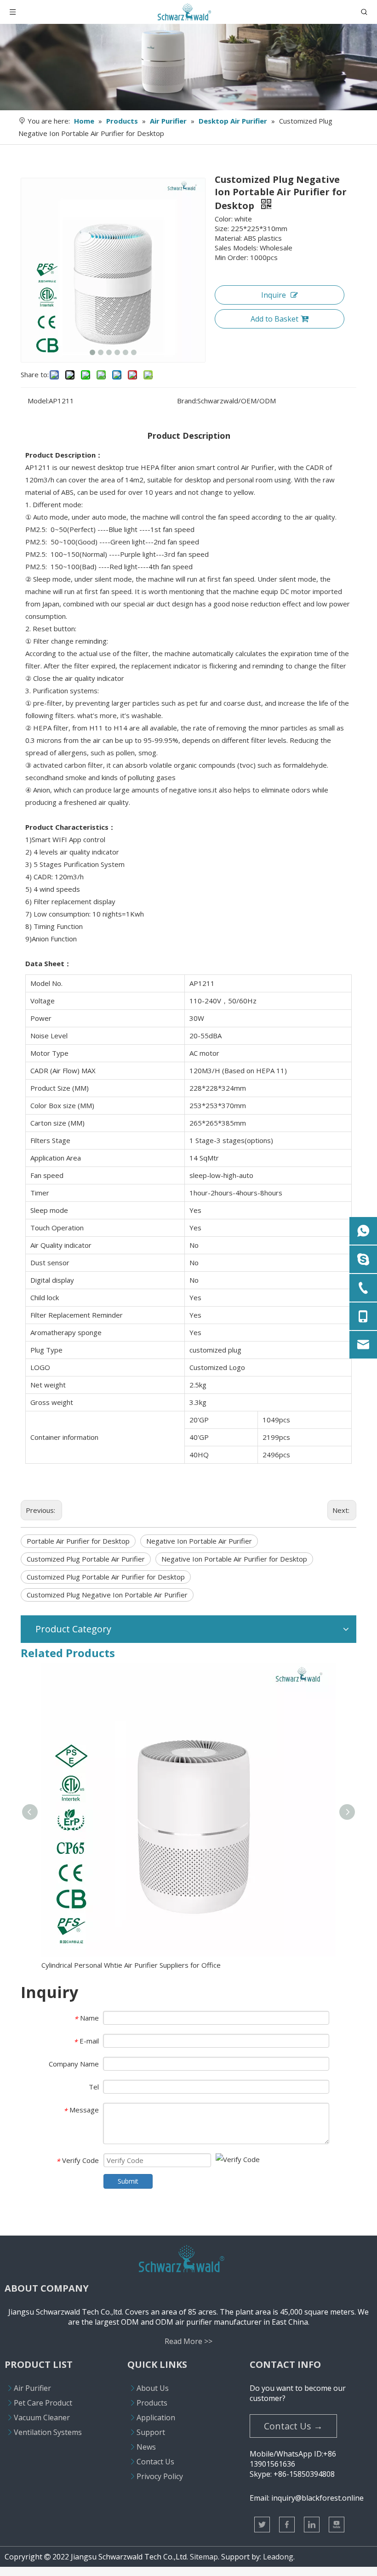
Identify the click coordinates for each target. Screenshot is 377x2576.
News (146, 2447)
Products (152, 2403)
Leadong (278, 2557)
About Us (153, 2388)
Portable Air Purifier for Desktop (78, 1541)
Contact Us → (293, 2426)
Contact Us (155, 2462)
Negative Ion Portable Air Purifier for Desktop (234, 1559)
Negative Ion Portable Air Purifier (199, 1541)
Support (151, 2432)
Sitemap (204, 2557)
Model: (38, 401)
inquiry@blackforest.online (317, 2498)
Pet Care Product (43, 2403)
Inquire (274, 295)
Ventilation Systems (48, 2432)
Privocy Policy (160, 2476)
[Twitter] (262, 2525)
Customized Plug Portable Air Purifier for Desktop (106, 1577)
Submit (128, 2181)
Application (156, 2417)
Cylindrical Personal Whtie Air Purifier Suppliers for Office (131, 1965)
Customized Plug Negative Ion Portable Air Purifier (107, 1595)
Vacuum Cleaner (42, 2417)
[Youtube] (337, 2525)
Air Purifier (32, 2388)
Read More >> (188, 2341)
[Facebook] (287, 2525)
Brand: (187, 401)
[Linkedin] (312, 2525)
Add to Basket (274, 319)
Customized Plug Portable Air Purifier (86, 1559)
